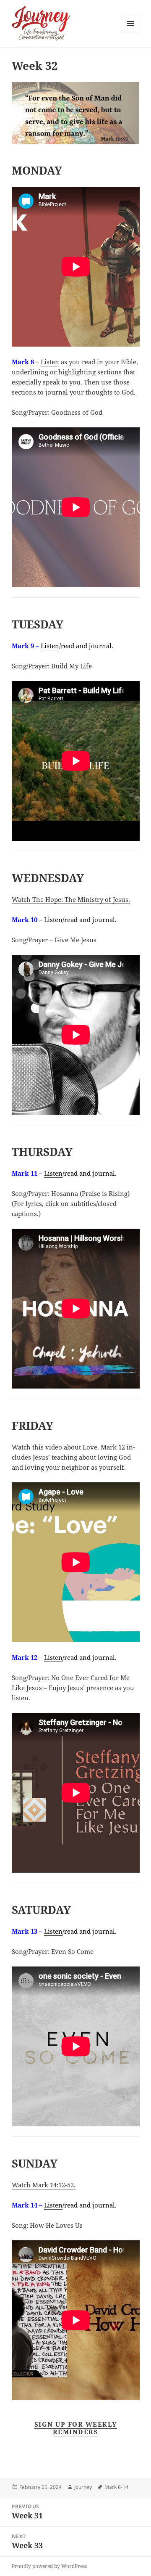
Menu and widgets (131, 32)
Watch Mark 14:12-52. (44, 2185)
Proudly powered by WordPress (49, 2566)
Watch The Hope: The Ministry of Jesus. (71, 899)
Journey (83, 2487)
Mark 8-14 (116, 2487)
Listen (50, 362)
